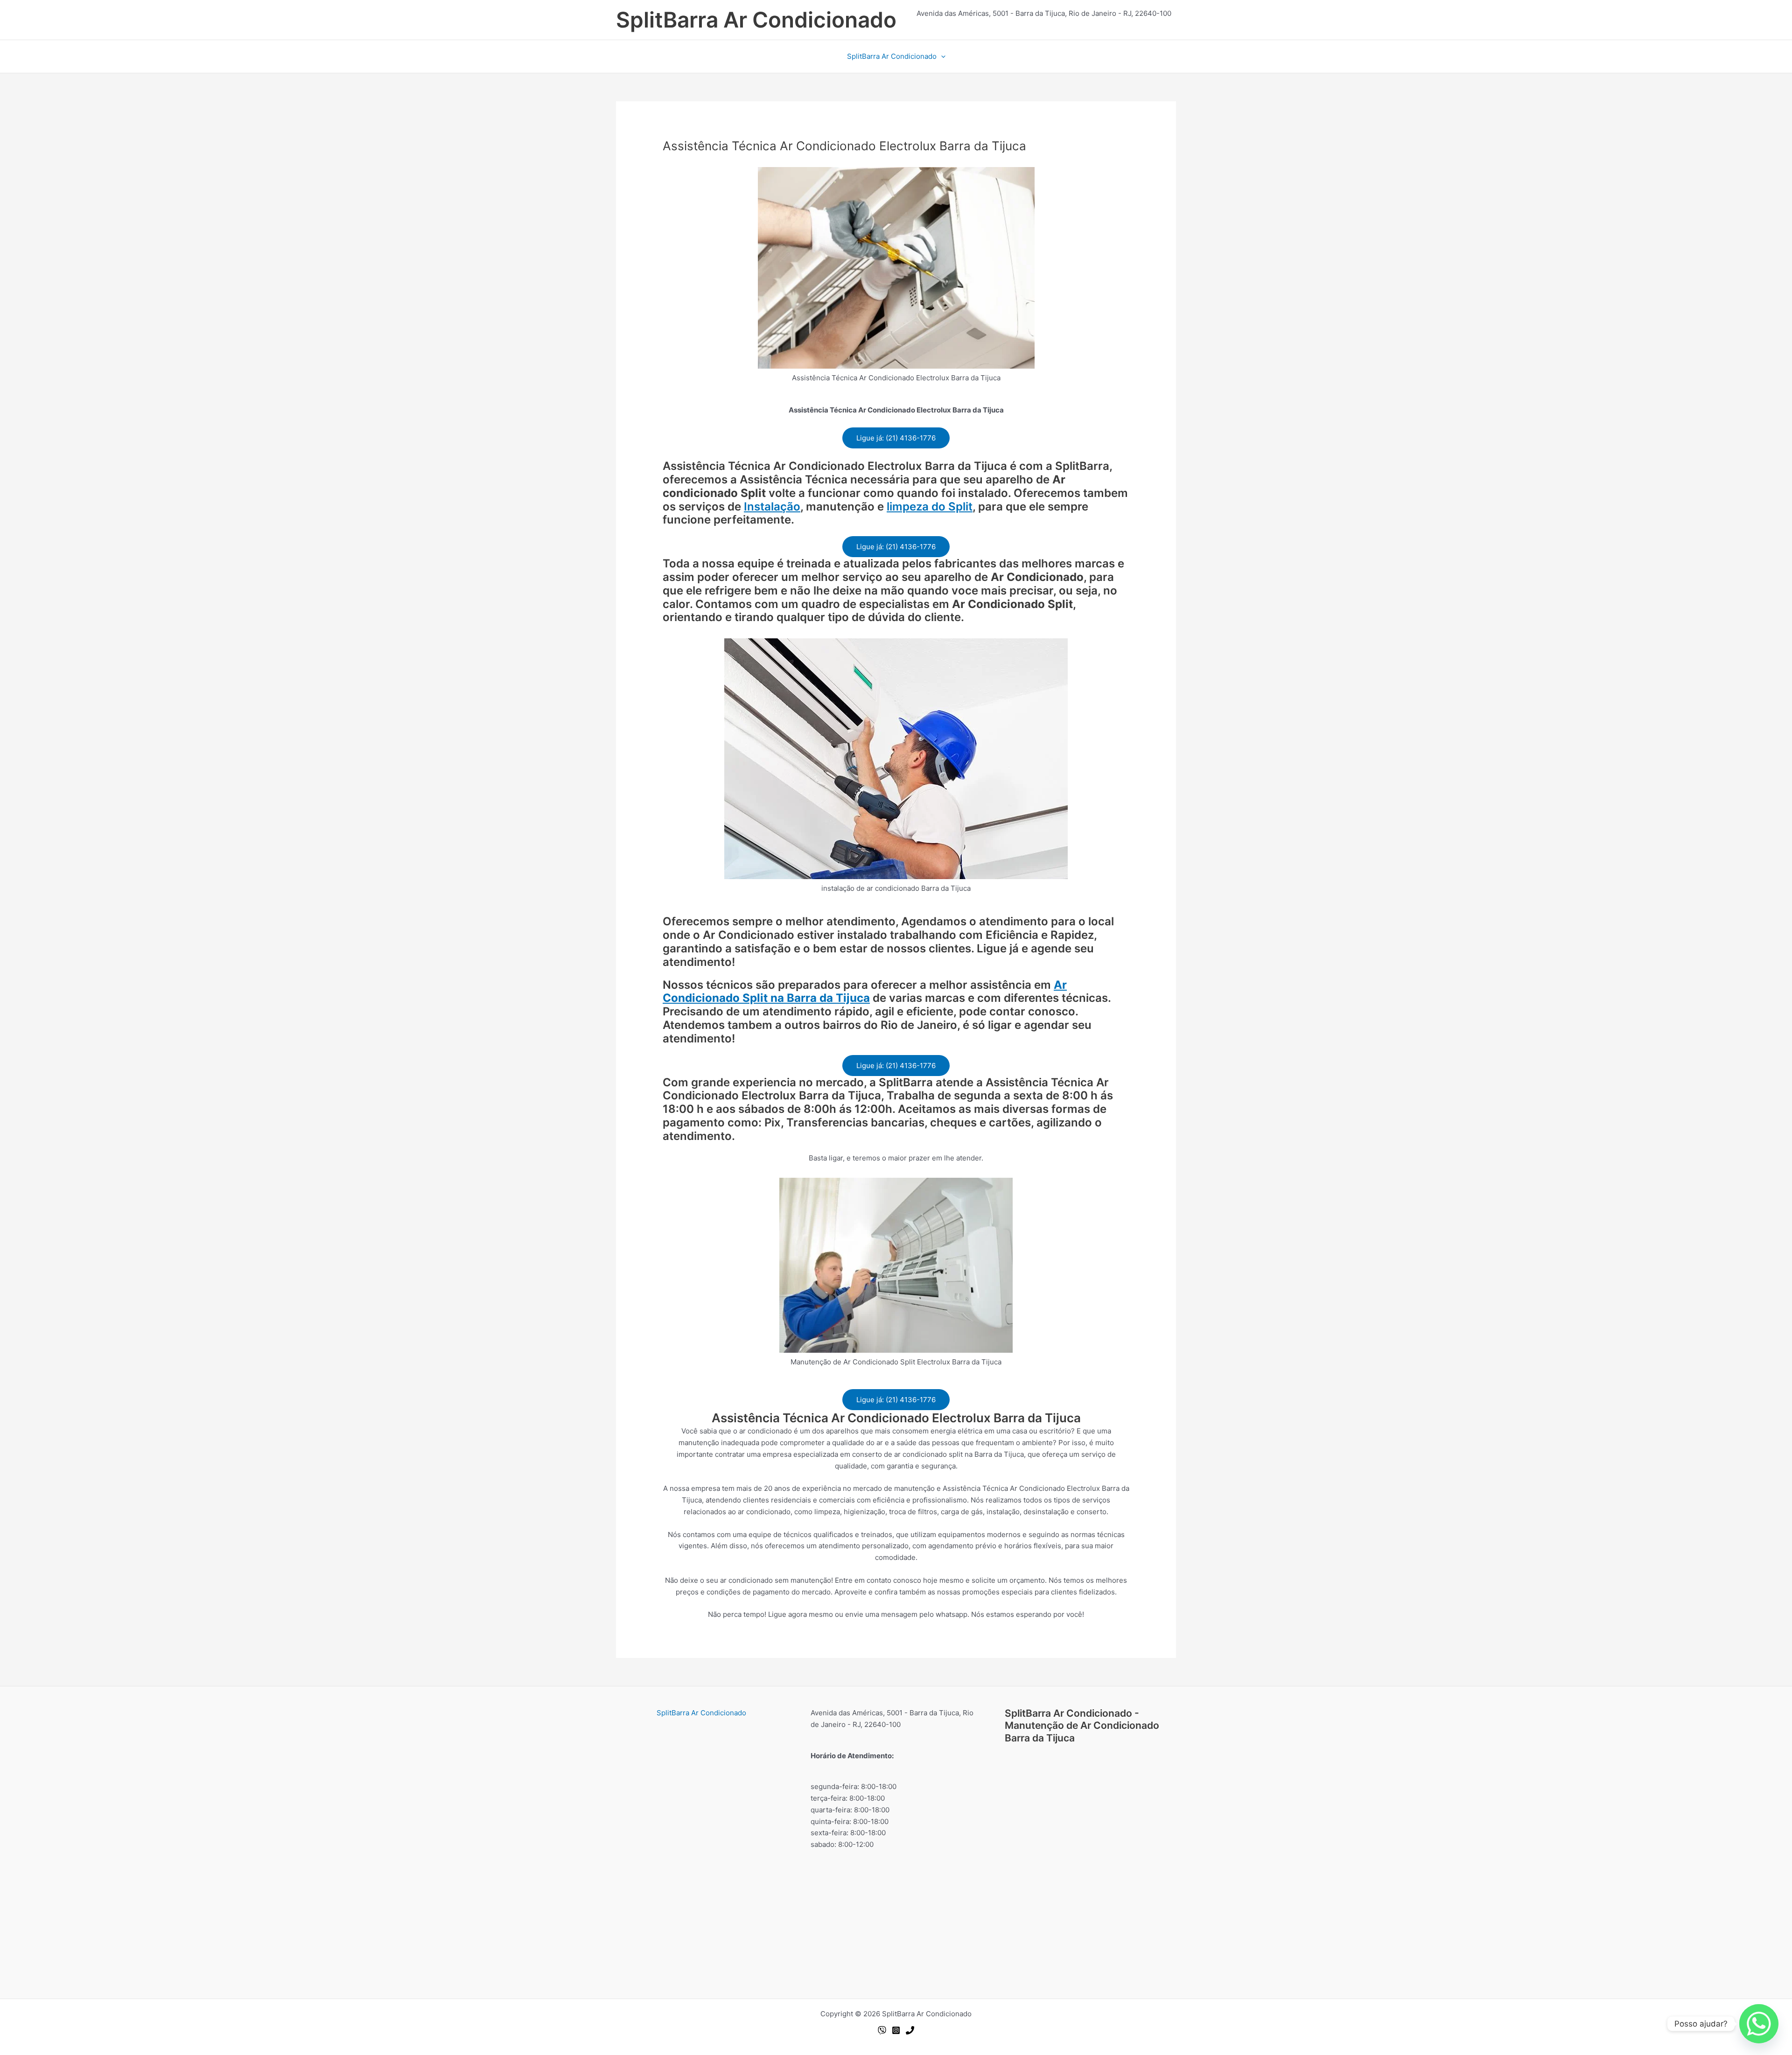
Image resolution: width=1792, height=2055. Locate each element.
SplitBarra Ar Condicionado (756, 20)
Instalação (772, 507)
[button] (941, 56)
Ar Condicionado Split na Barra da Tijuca (865, 992)
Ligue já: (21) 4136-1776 (896, 438)
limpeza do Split (930, 507)
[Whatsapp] (882, 2030)
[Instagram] (896, 2030)
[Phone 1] (910, 2030)
